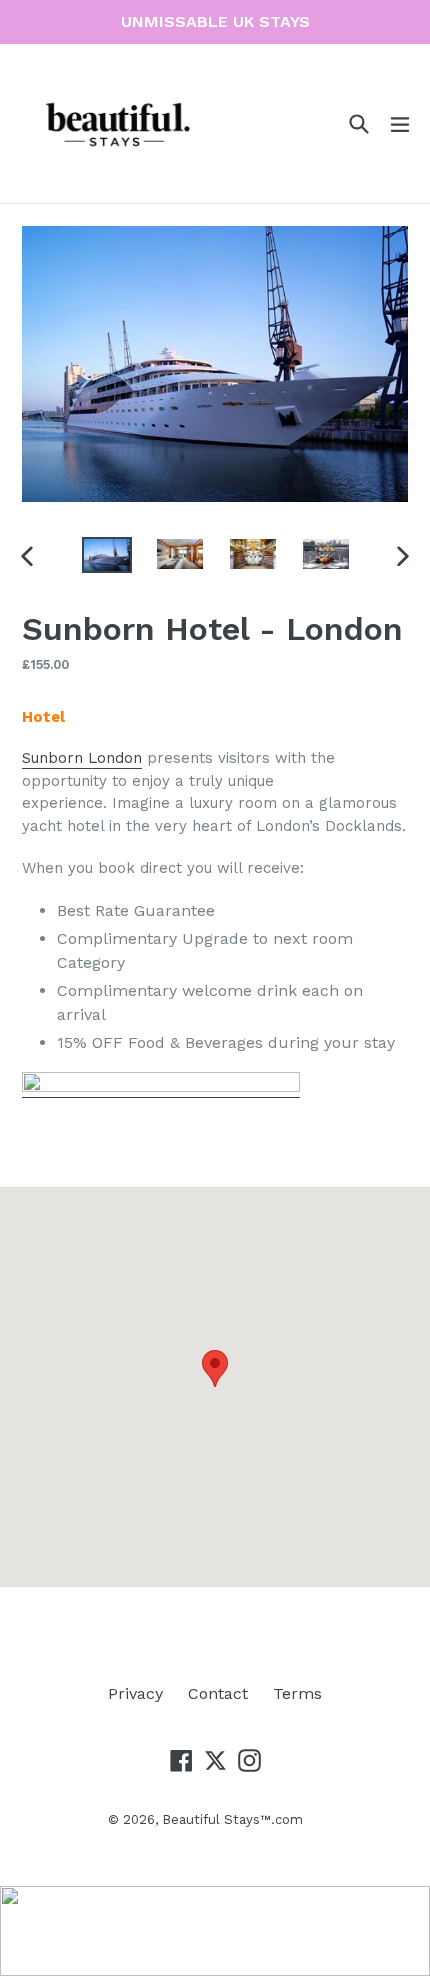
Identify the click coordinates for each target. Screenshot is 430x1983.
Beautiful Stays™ (216, 1819)
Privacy (135, 1693)
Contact (218, 1693)
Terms (297, 1693)
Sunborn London (82, 758)
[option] (106, 555)
